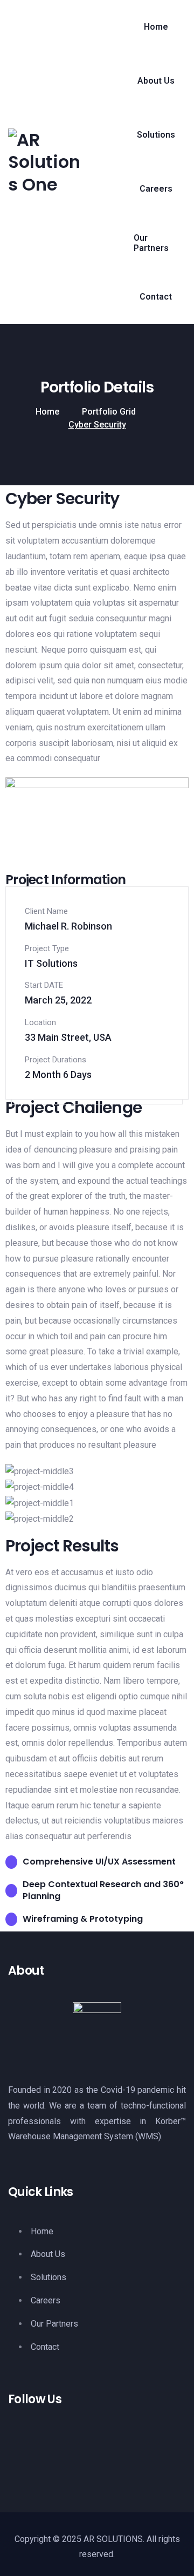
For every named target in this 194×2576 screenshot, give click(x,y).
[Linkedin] (59, 2453)
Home (47, 412)
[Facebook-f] (22, 2453)
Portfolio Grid (109, 412)
